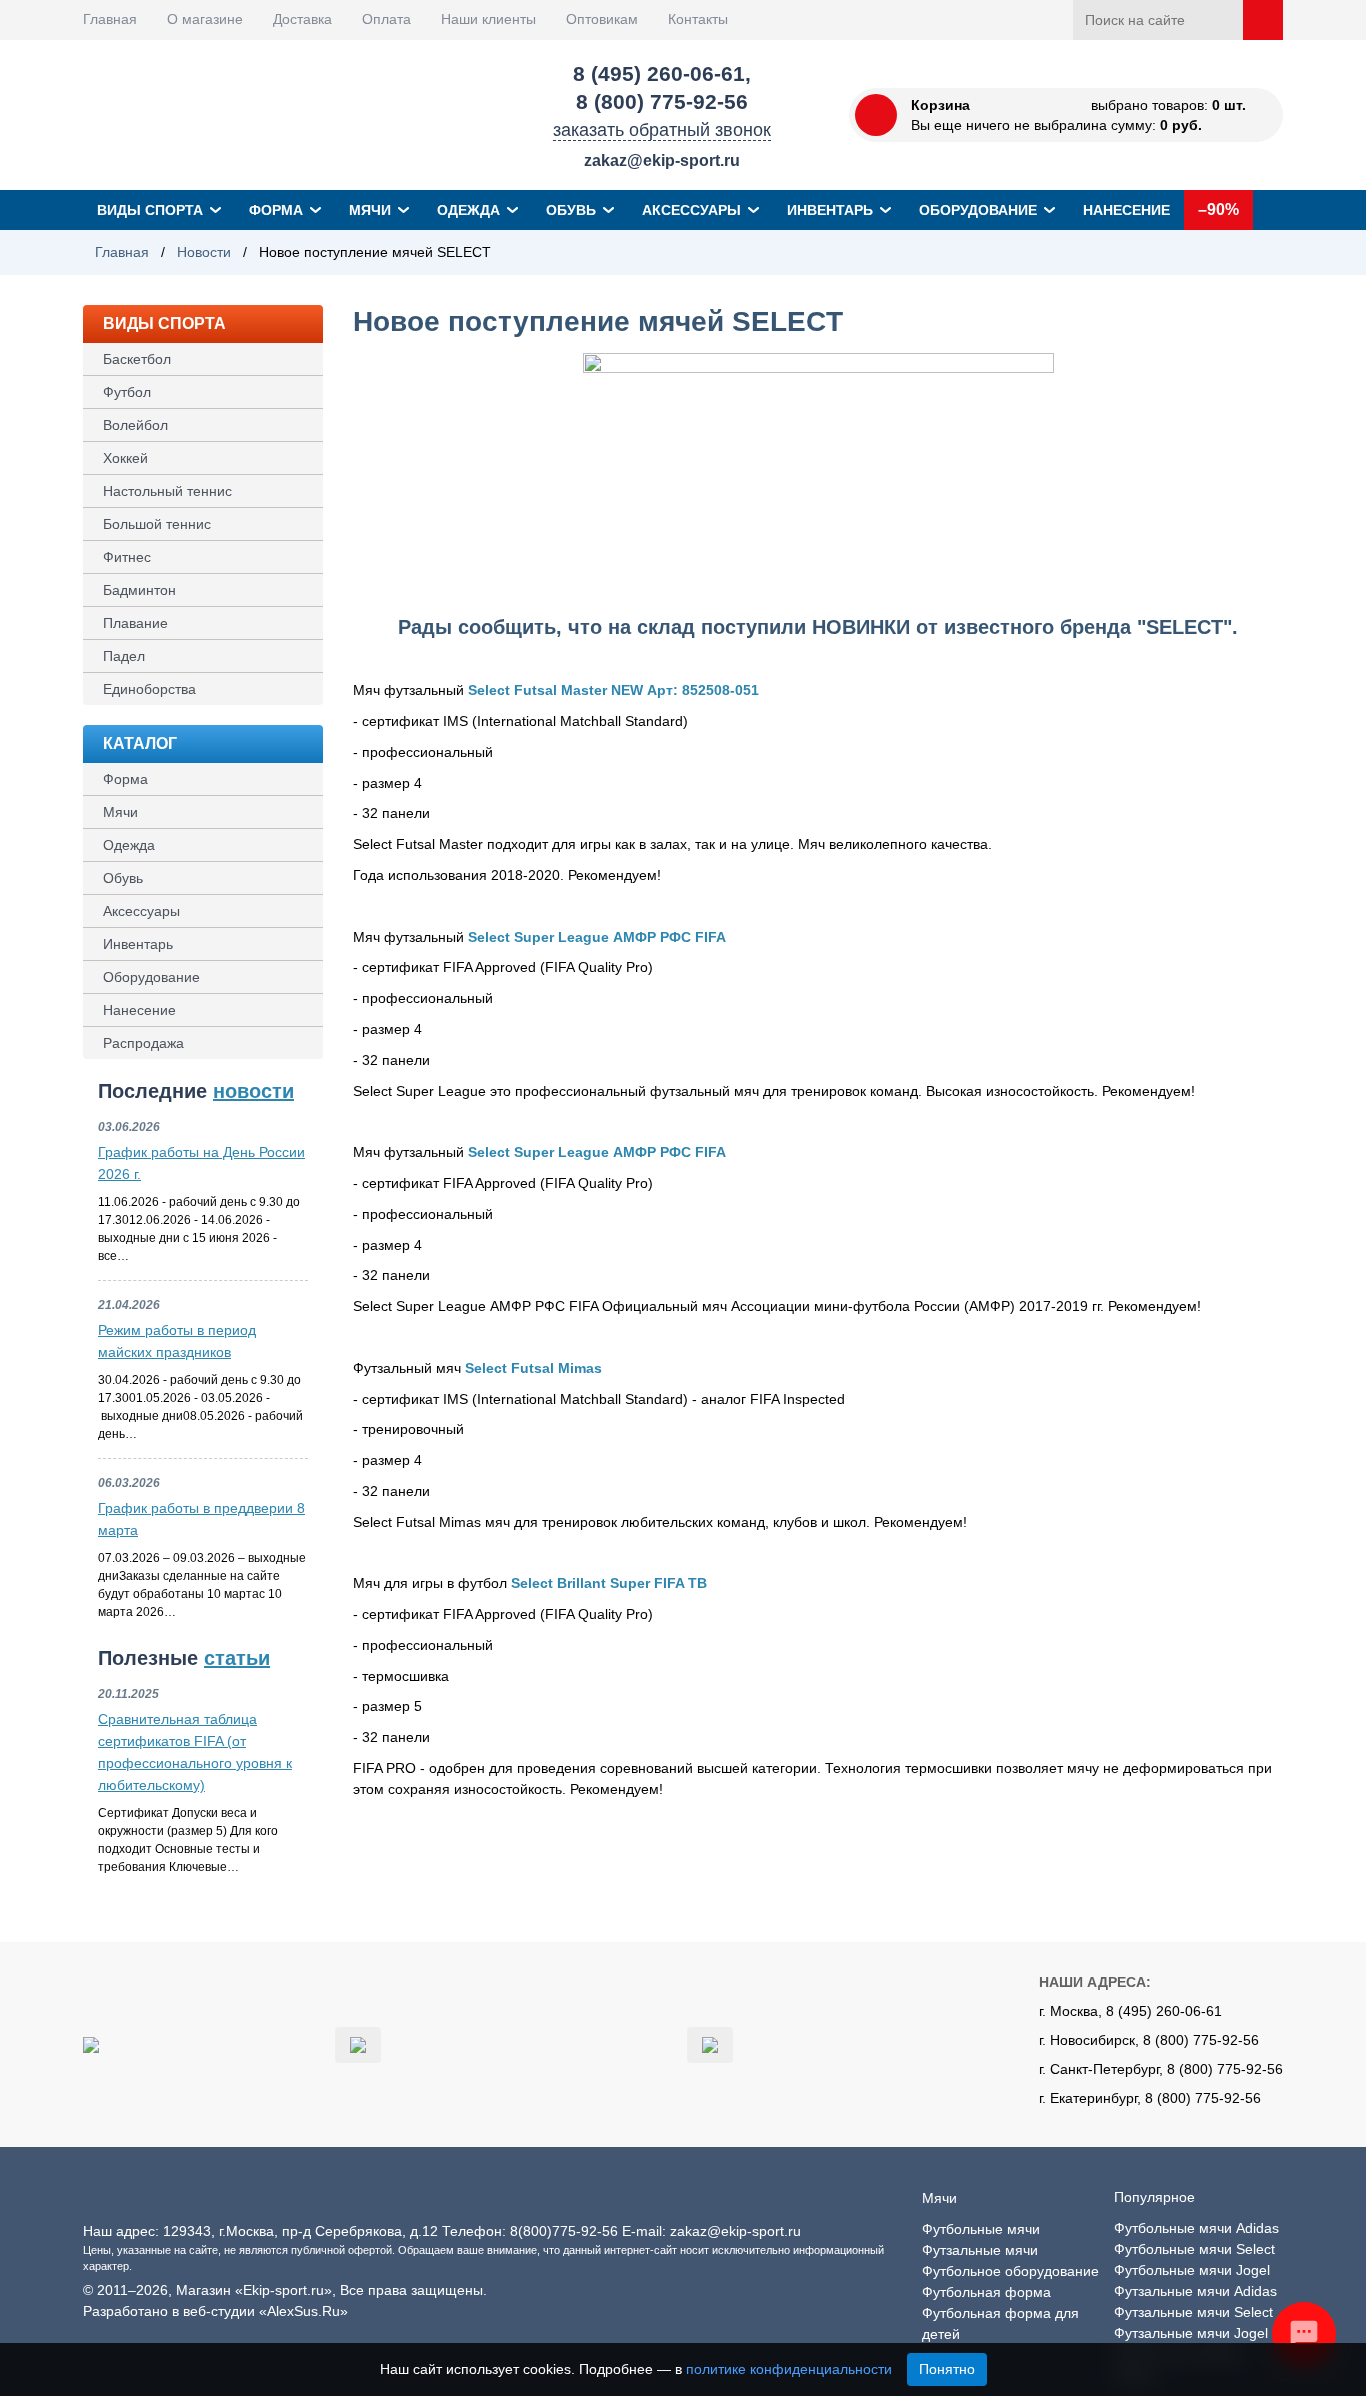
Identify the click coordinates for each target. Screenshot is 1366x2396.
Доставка (302, 19)
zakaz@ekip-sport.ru (662, 160)
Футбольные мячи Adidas (1196, 2228)
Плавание (135, 623)
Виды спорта (150, 210)
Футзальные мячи (980, 2250)
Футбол (127, 392)
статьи (237, 1658)
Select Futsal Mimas (533, 1368)
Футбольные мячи (981, 2229)
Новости (204, 252)
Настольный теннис (167, 491)
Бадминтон (139, 590)
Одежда (468, 210)
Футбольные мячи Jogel (1192, 2270)
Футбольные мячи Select (1194, 2249)
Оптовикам (602, 19)
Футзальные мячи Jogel (1191, 2333)
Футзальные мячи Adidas (1195, 2291)
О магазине (205, 19)
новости (253, 1091)
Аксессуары (691, 210)
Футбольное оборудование (1010, 2271)
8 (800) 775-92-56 (662, 101)
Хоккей (125, 458)
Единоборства (149, 689)
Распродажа (143, 1043)
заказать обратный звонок (662, 130)
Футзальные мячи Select (1193, 2312)
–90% (1218, 209)
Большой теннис (157, 524)
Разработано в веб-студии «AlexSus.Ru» (215, 2311)
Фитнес (127, 557)
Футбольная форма (986, 2292)
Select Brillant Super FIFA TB (609, 1583)
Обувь (571, 210)
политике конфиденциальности (789, 2369)
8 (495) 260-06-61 (659, 73)
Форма (276, 210)
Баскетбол (137, 359)
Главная (110, 19)
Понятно (947, 2369)
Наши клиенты (488, 19)
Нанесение (1126, 210)
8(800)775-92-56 (564, 2231)
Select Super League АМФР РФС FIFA (597, 937)
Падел (124, 656)
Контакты (698, 19)
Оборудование (978, 210)
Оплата (386, 19)
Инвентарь (830, 210)
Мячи (370, 210)
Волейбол (135, 425)
